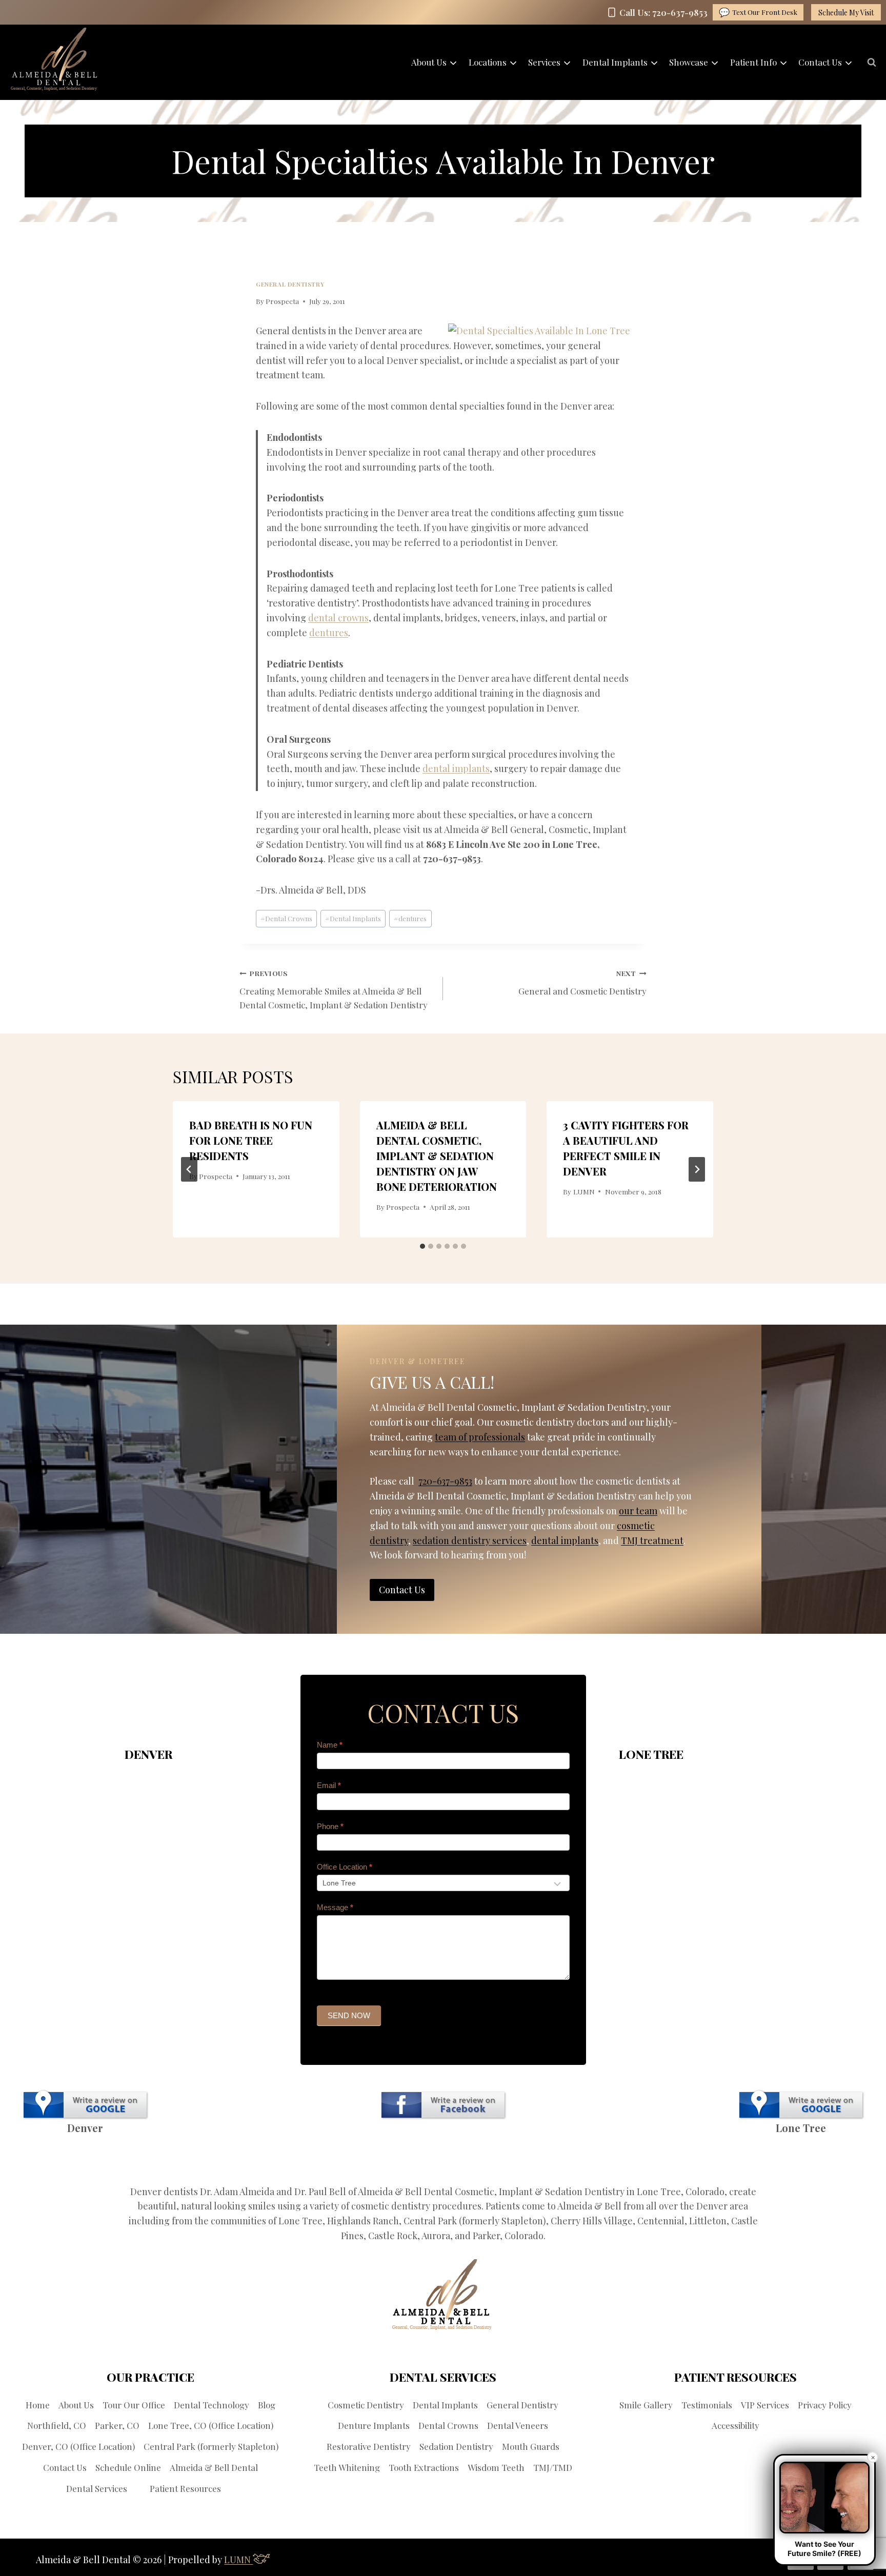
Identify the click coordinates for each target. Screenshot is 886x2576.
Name (330, 1745)
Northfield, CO (57, 2425)
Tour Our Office (134, 2405)
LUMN (584, 1191)
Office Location (345, 1867)
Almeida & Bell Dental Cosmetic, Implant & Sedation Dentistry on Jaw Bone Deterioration (437, 1156)
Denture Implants (374, 2425)
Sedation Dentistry (456, 2446)
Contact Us (65, 2467)
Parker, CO (117, 2425)
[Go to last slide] (189, 1169)
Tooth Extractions (424, 2467)
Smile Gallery (646, 2405)
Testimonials (707, 2405)
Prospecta (282, 301)
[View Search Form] (872, 63)
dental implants (456, 768)
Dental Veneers (518, 2425)
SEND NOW (349, 2015)
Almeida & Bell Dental (214, 2467)
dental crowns (338, 618)
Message (335, 1907)
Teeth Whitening (347, 2467)
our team (638, 1511)
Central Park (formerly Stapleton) (211, 2446)
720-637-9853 (445, 1481)
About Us (76, 2405)
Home (38, 2405)
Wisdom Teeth (496, 2467)
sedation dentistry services (470, 1540)
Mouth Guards (531, 2446)
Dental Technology (212, 2405)
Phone (330, 1826)
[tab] (422, 1246)
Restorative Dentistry (369, 2446)
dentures (329, 633)
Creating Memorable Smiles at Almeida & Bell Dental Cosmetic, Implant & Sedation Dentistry (334, 989)
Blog (267, 2405)
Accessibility (736, 2425)
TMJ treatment (652, 1540)
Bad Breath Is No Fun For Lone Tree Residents (251, 1140)
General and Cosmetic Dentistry (582, 982)
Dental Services (97, 2488)
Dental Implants (353, 918)
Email (329, 1785)
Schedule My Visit (846, 13)
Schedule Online (128, 2467)
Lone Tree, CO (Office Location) (211, 2425)
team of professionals (480, 1437)
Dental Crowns (286, 918)
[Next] (697, 1169)
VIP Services (765, 2405)
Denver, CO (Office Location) (78, 2446)
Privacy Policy (825, 2405)
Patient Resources (185, 2488)
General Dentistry (290, 284)
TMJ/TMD (553, 2467)
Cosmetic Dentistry (366, 2405)
